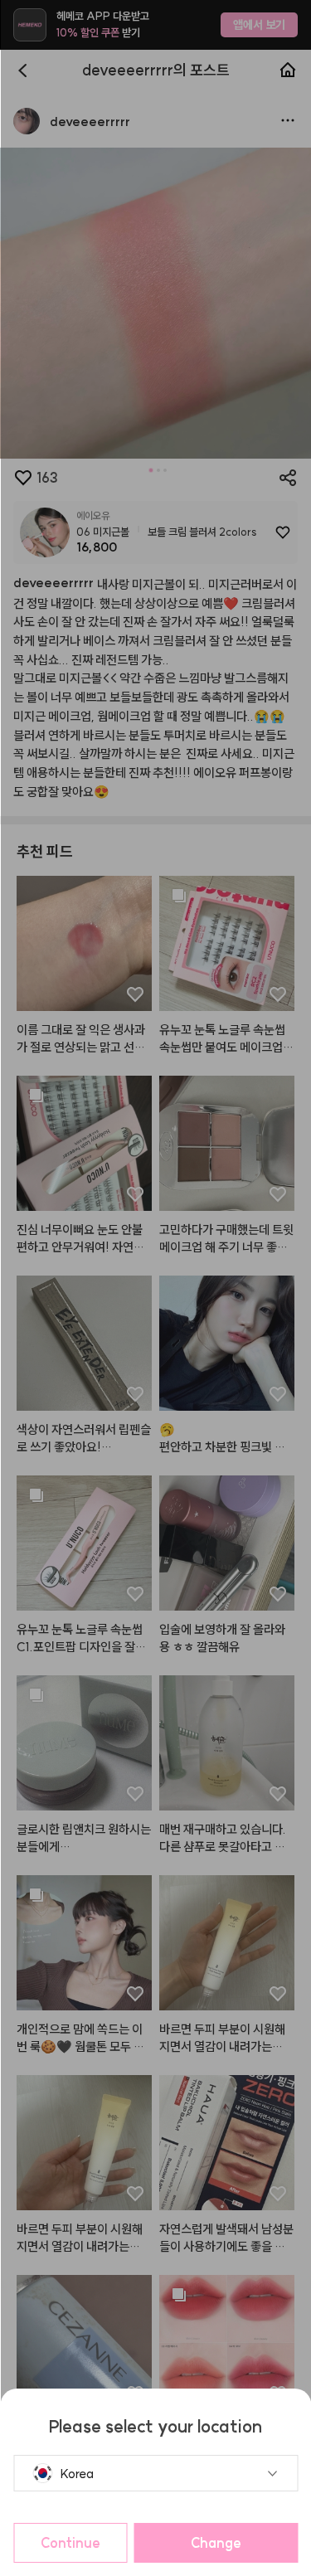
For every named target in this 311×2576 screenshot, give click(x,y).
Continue (70, 2543)
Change (216, 2543)
